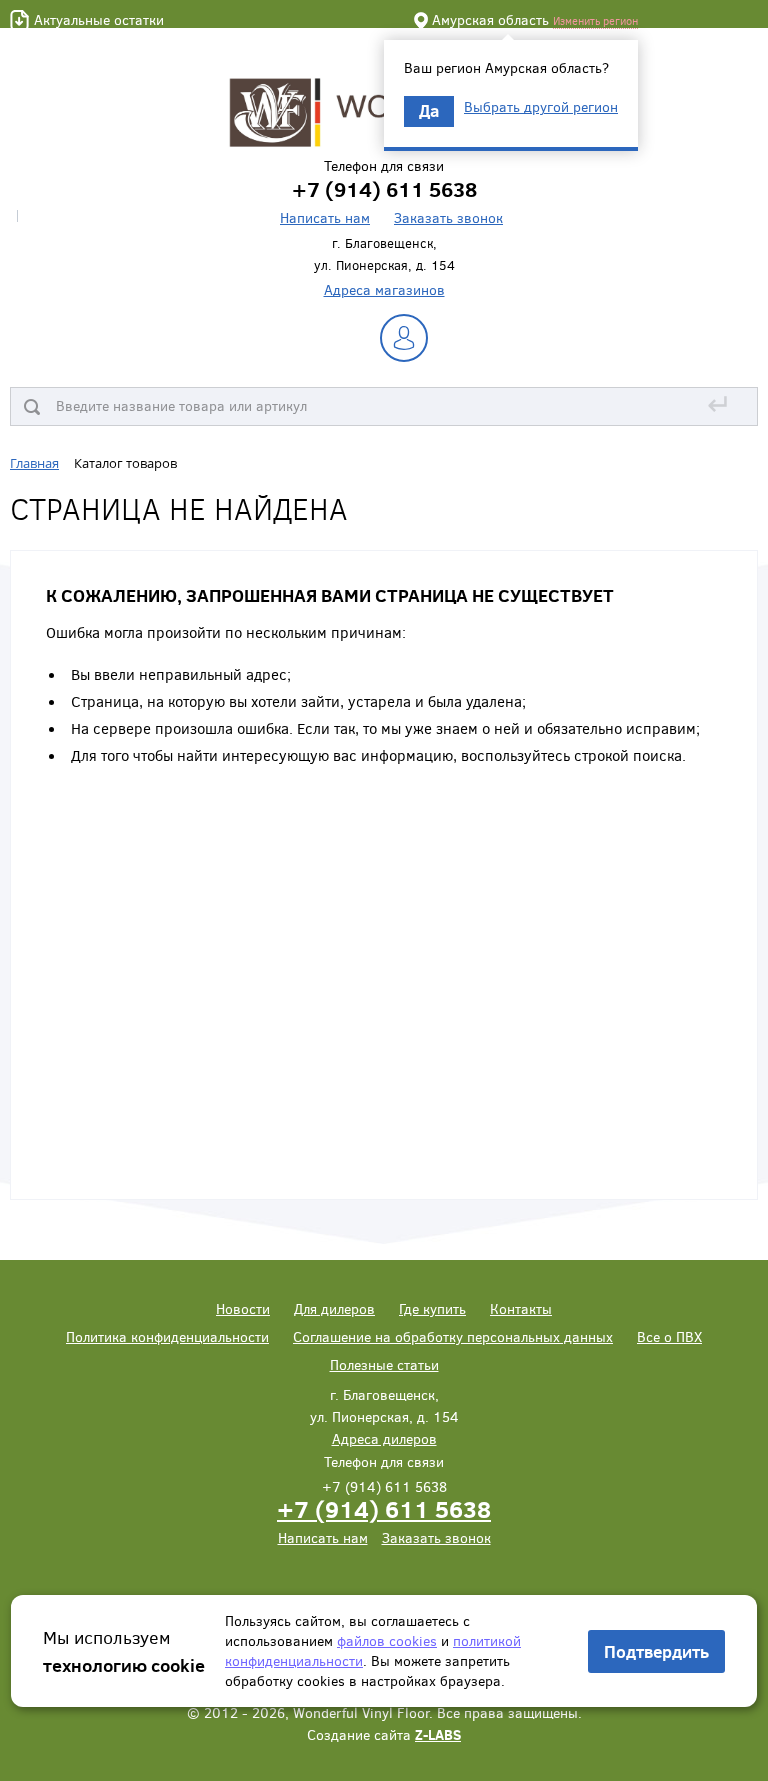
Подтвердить (656, 1651)
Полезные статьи (384, 1364)
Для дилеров (334, 1308)
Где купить (432, 1308)
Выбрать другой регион (541, 107)
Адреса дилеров (384, 1438)
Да (429, 110)
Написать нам (325, 217)
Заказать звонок (448, 217)
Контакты (521, 1308)
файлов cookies (387, 1640)
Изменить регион (595, 20)
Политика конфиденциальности (167, 1336)
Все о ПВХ (669, 1336)
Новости (243, 1308)
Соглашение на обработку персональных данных (453, 1336)
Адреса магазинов (384, 289)
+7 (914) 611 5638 (384, 1508)
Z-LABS (438, 1734)
